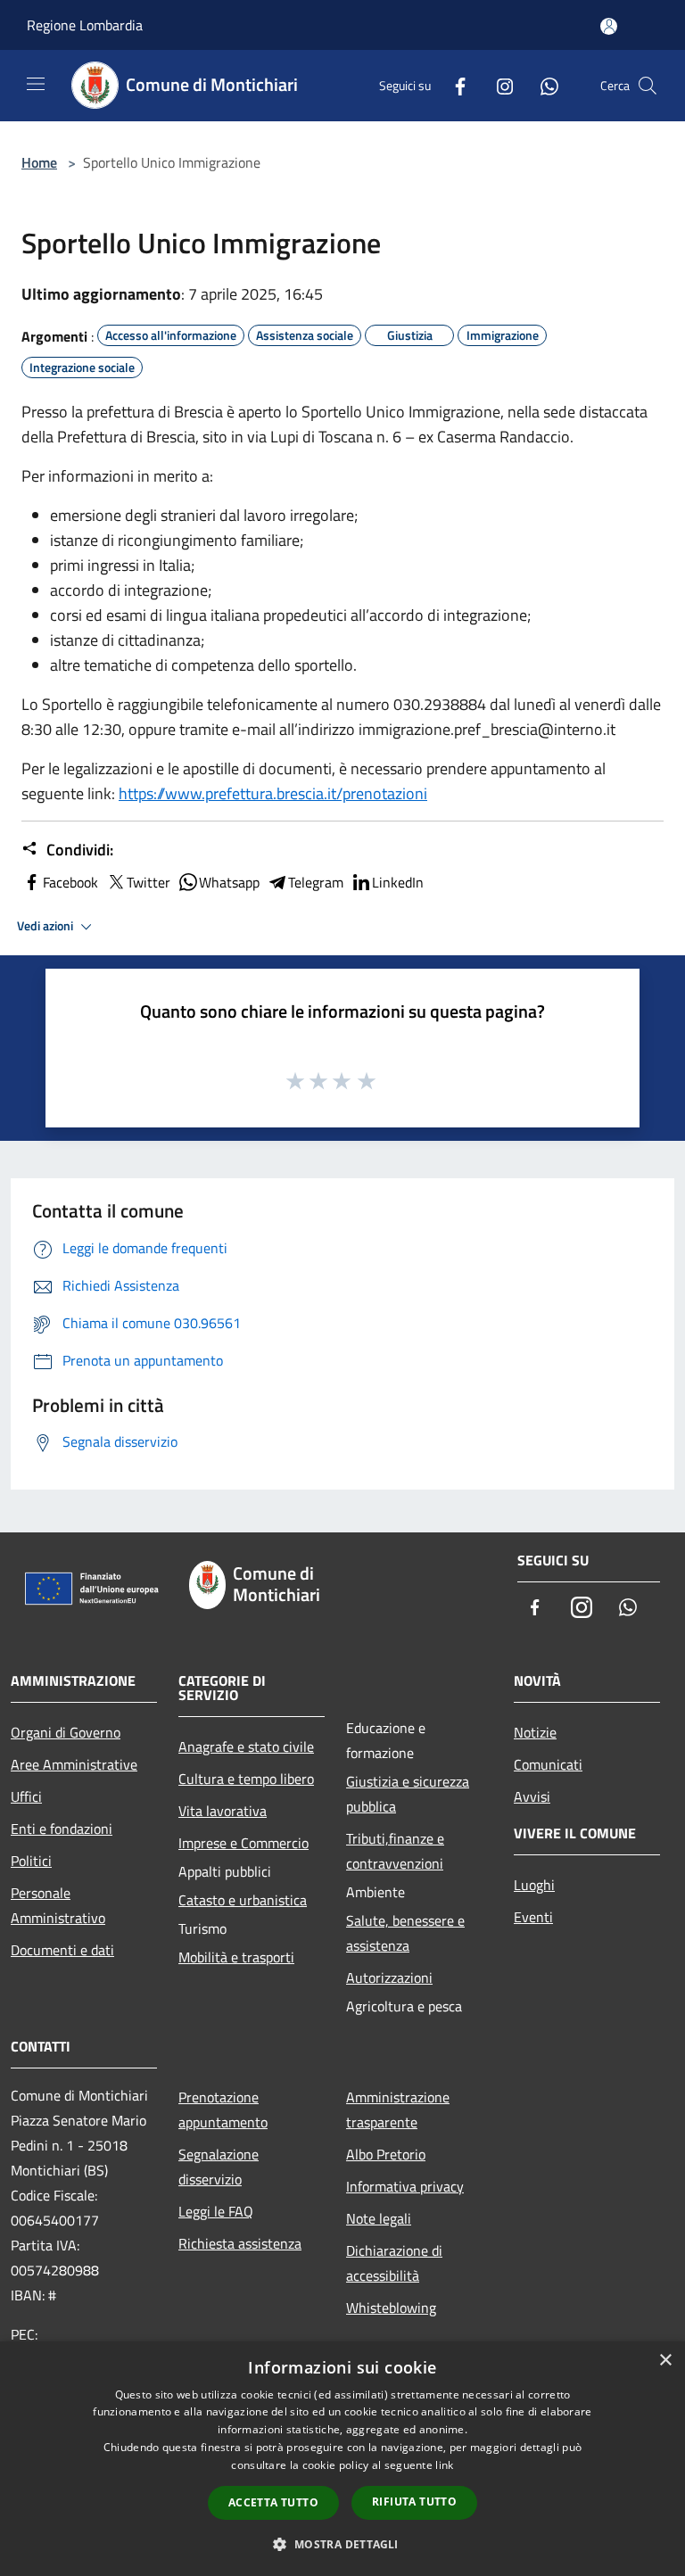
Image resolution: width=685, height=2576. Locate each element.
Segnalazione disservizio (219, 2167)
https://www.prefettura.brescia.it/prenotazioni (273, 793)
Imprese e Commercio (243, 1843)
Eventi (533, 1917)
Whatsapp (229, 882)
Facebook (70, 882)
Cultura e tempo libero (246, 1779)
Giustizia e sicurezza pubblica (408, 1794)
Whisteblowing (391, 2308)
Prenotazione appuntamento (223, 2110)
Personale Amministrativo (58, 1905)
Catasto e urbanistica (243, 1900)
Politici (31, 1861)
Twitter (149, 882)
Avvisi (532, 1796)
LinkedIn (398, 882)
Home (39, 162)
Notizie (535, 1732)
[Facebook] (453, 85)
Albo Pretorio (386, 2154)
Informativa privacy (405, 2186)
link (444, 2465)
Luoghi (534, 1885)
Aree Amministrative (74, 1764)
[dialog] (342, 2459)
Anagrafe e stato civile (246, 1746)
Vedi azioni (46, 926)
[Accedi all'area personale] (609, 26)
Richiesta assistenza (240, 2243)
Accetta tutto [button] (273, 2502)
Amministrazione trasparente (398, 2110)
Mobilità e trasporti (236, 1957)
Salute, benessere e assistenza (405, 1933)
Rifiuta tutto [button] (414, 2502)
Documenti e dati (62, 1950)
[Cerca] (648, 86)
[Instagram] (498, 85)
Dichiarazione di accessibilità (394, 2263)
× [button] (665, 2361)
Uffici (26, 1796)
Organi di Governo (66, 1732)
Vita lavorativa (223, 1811)
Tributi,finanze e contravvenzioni (395, 1851)
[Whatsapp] (542, 85)
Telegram (316, 882)
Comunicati (548, 1764)
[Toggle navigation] (36, 84)
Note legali (379, 2218)
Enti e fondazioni (62, 1829)
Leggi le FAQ (216, 2211)
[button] (342, 2544)
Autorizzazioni (389, 1977)
